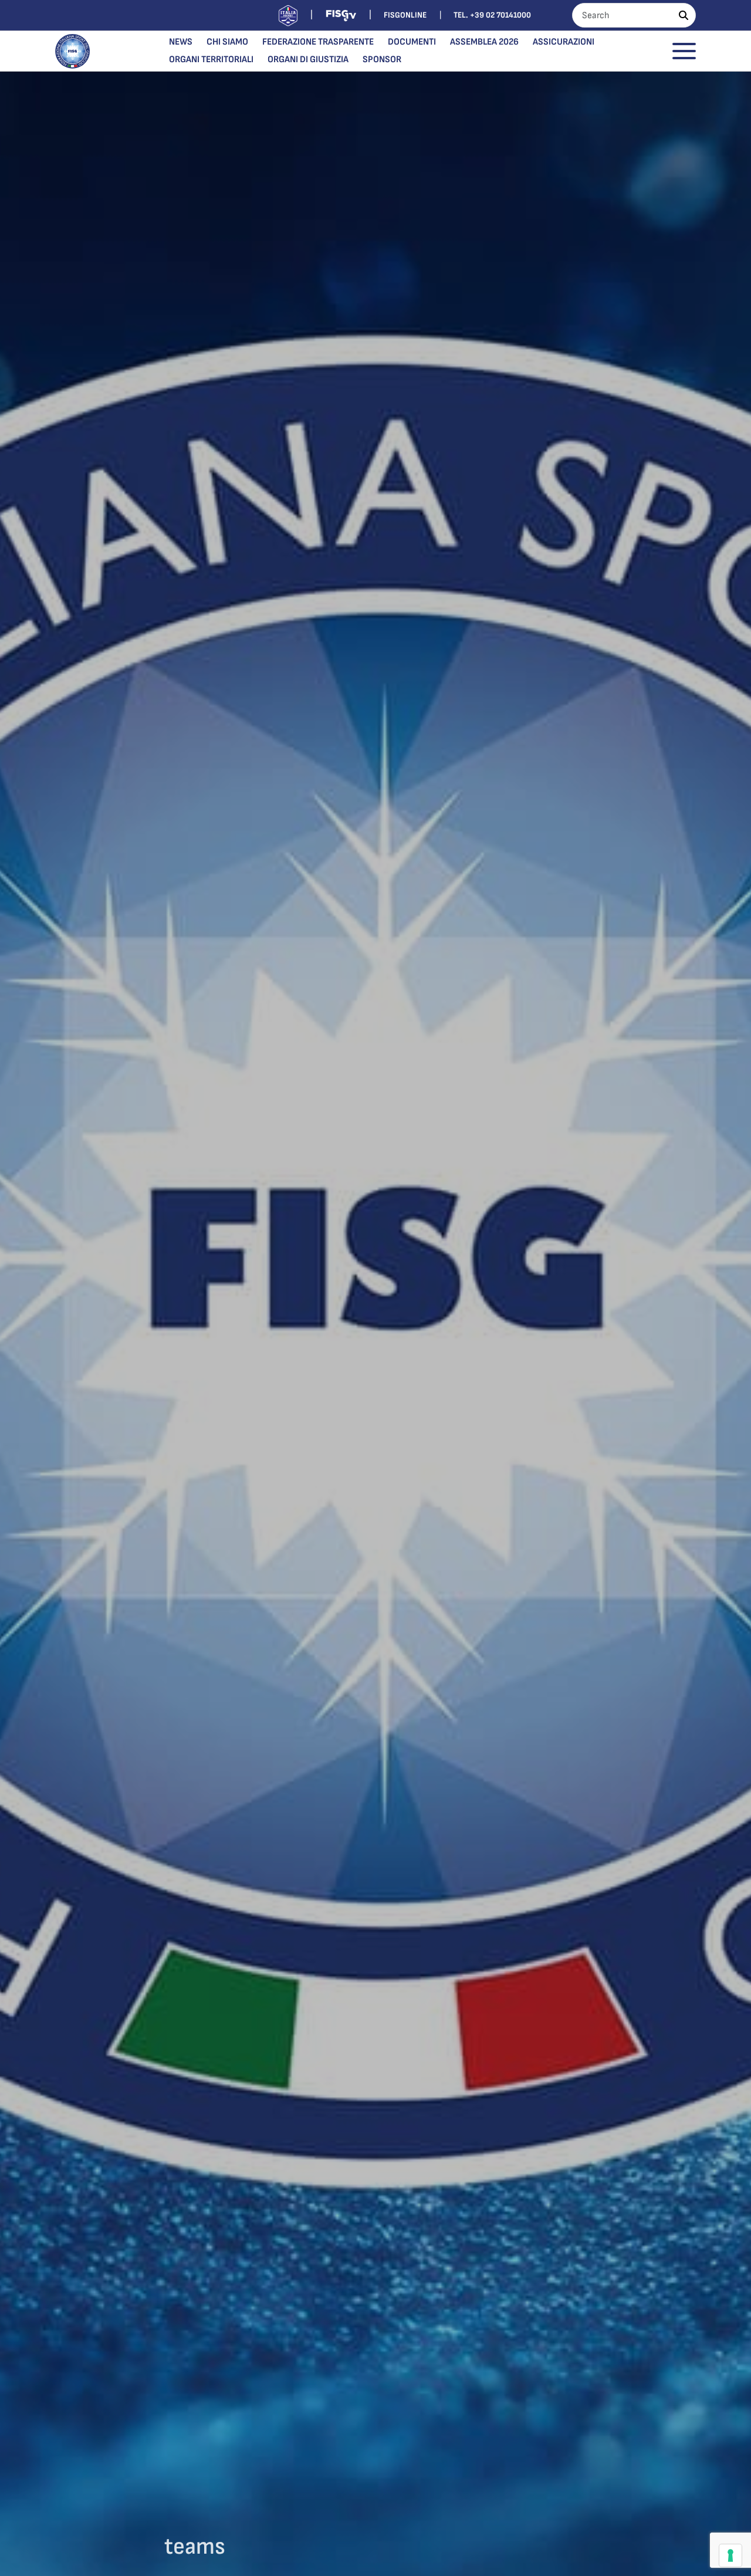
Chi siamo (227, 42)
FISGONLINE (405, 15)
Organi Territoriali (211, 60)
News (181, 42)
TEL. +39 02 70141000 (492, 15)
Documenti (412, 42)
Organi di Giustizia (308, 60)
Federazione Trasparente (318, 42)
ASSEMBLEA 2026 (484, 42)
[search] (684, 15)
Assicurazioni (564, 42)
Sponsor (382, 60)
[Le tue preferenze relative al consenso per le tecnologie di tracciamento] (730, 2555)
